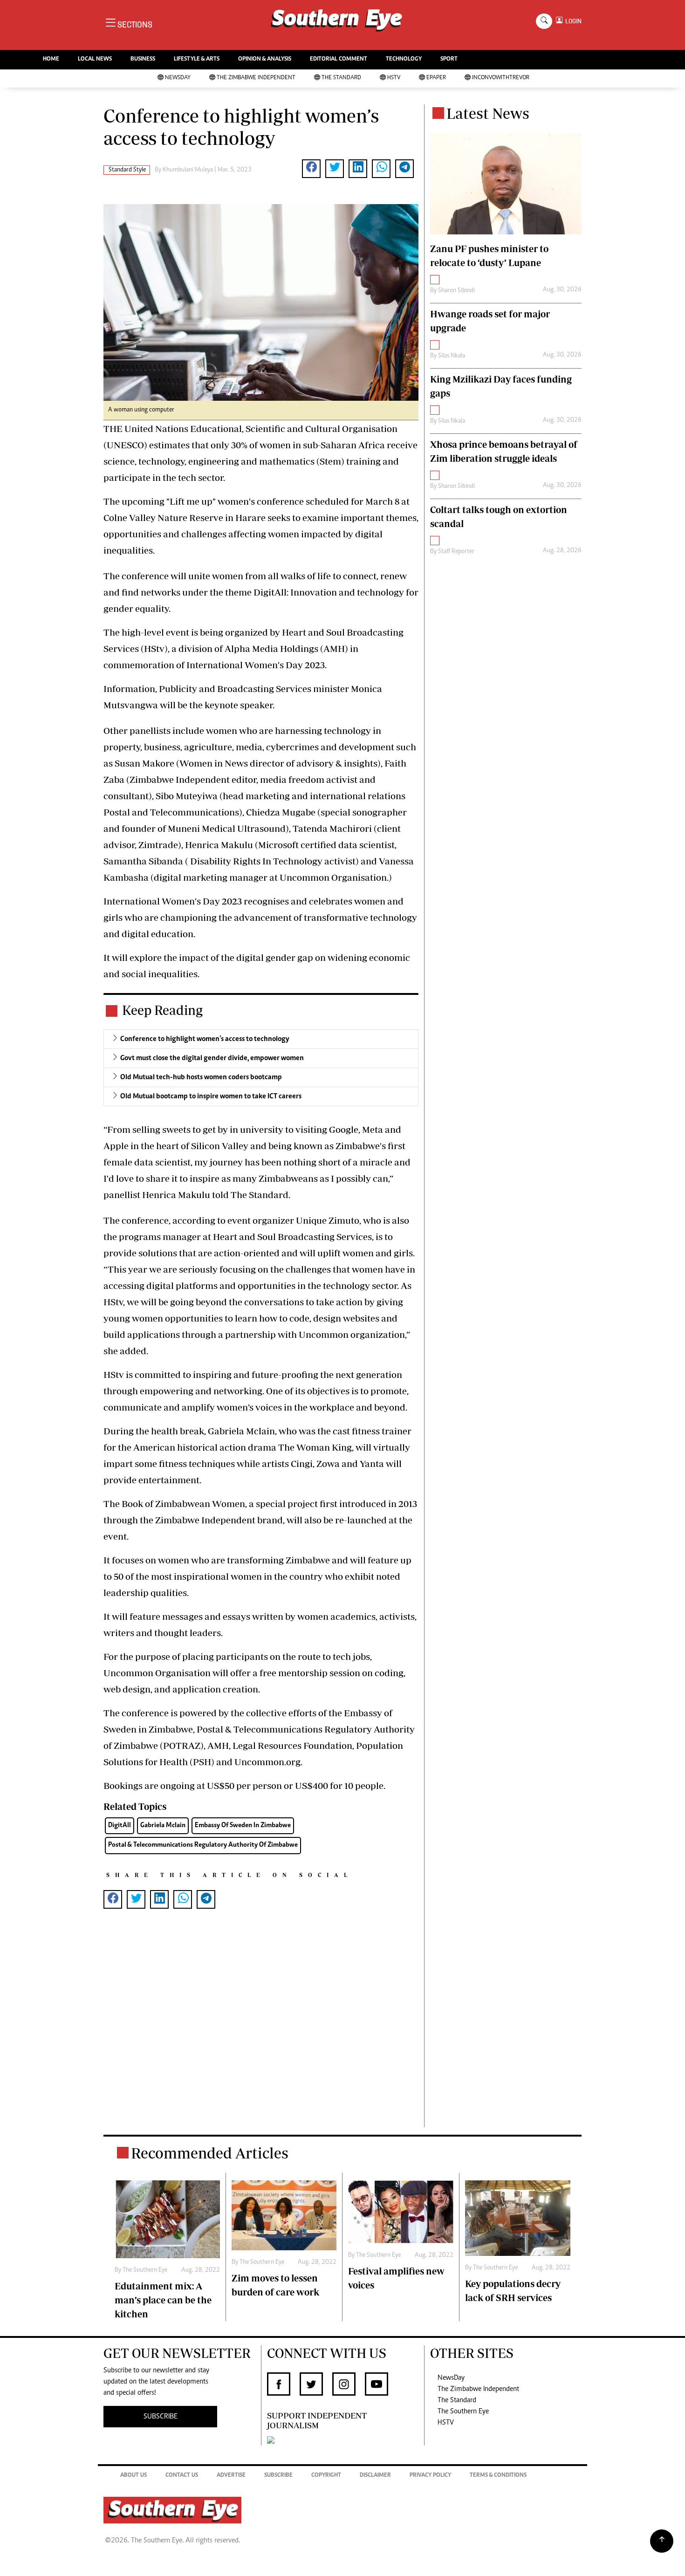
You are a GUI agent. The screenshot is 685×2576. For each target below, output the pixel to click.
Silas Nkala (452, 356)
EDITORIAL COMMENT (339, 59)
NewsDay (178, 78)
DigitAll (120, 1826)
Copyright (326, 2476)
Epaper (436, 78)
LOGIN (572, 21)
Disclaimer (375, 2476)
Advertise (231, 2476)
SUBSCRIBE (161, 2417)
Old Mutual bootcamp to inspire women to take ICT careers (211, 1096)
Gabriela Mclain (163, 1826)
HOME (51, 59)
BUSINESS (143, 59)
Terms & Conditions (498, 2476)
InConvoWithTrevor (501, 78)
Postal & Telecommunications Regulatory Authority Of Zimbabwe (203, 1845)
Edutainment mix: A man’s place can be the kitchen (163, 2300)
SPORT (449, 59)
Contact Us (182, 2476)
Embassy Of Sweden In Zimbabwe (243, 1826)
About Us (134, 2476)
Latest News (488, 113)
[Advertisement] (261, 2033)
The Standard (341, 78)
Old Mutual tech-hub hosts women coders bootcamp (201, 1077)
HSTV (394, 78)
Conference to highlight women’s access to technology (205, 1039)
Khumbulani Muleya (188, 170)
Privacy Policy (430, 2476)
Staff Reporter (456, 552)
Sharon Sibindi (456, 291)
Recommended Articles (210, 2153)
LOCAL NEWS (95, 59)
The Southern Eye (463, 2412)
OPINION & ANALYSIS (265, 59)
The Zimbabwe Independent (256, 78)
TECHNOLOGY (404, 59)
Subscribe (278, 2476)
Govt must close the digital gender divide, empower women (212, 1058)
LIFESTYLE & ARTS (197, 59)
